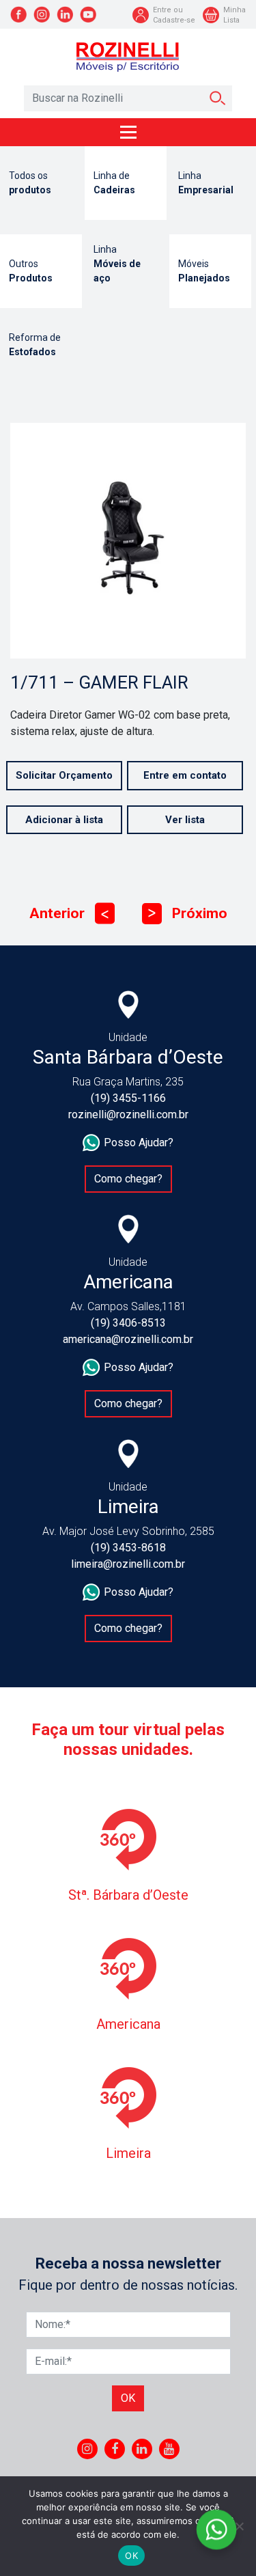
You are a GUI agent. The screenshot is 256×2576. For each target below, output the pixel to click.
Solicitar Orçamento (64, 775)
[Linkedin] (142, 2449)
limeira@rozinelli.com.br (128, 1564)
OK (131, 2556)
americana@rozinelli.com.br (128, 1339)
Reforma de (35, 345)
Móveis (204, 271)
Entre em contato (185, 775)
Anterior (69, 913)
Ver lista (185, 820)
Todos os (30, 183)
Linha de (114, 183)
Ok (128, 2398)
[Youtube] (169, 2449)
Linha (206, 183)
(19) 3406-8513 (128, 1323)
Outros (31, 271)
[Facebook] (115, 2449)
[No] (239, 2526)
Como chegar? (128, 1179)
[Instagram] (87, 2449)
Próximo (188, 913)
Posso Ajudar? (139, 1142)
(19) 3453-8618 (128, 1548)
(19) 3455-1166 (128, 1098)
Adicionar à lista (64, 820)
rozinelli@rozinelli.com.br (128, 1114)
